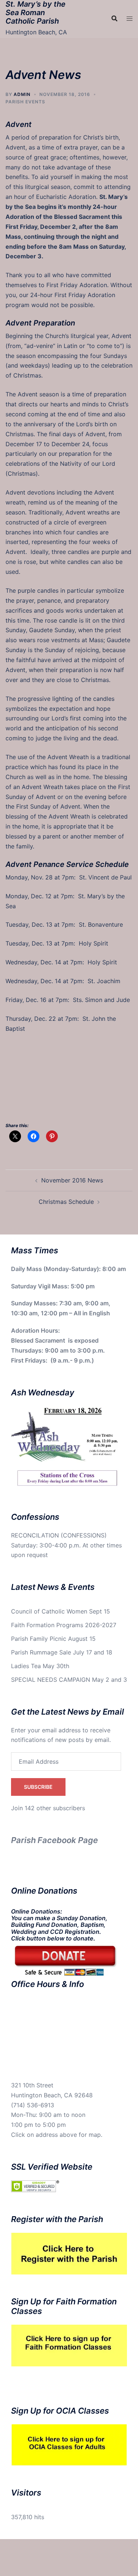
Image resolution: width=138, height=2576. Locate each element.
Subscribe (38, 1787)
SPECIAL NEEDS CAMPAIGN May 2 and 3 (69, 1680)
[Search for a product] (114, 18)
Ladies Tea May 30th (40, 1666)
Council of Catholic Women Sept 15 (61, 1611)
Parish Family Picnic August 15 (53, 1639)
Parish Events (25, 102)
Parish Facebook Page (54, 1840)
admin (22, 94)
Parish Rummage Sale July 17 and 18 (62, 1652)
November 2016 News (72, 1180)
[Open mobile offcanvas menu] (130, 19)
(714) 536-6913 (33, 2105)
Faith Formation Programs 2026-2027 (64, 1625)
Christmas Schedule (66, 1202)
